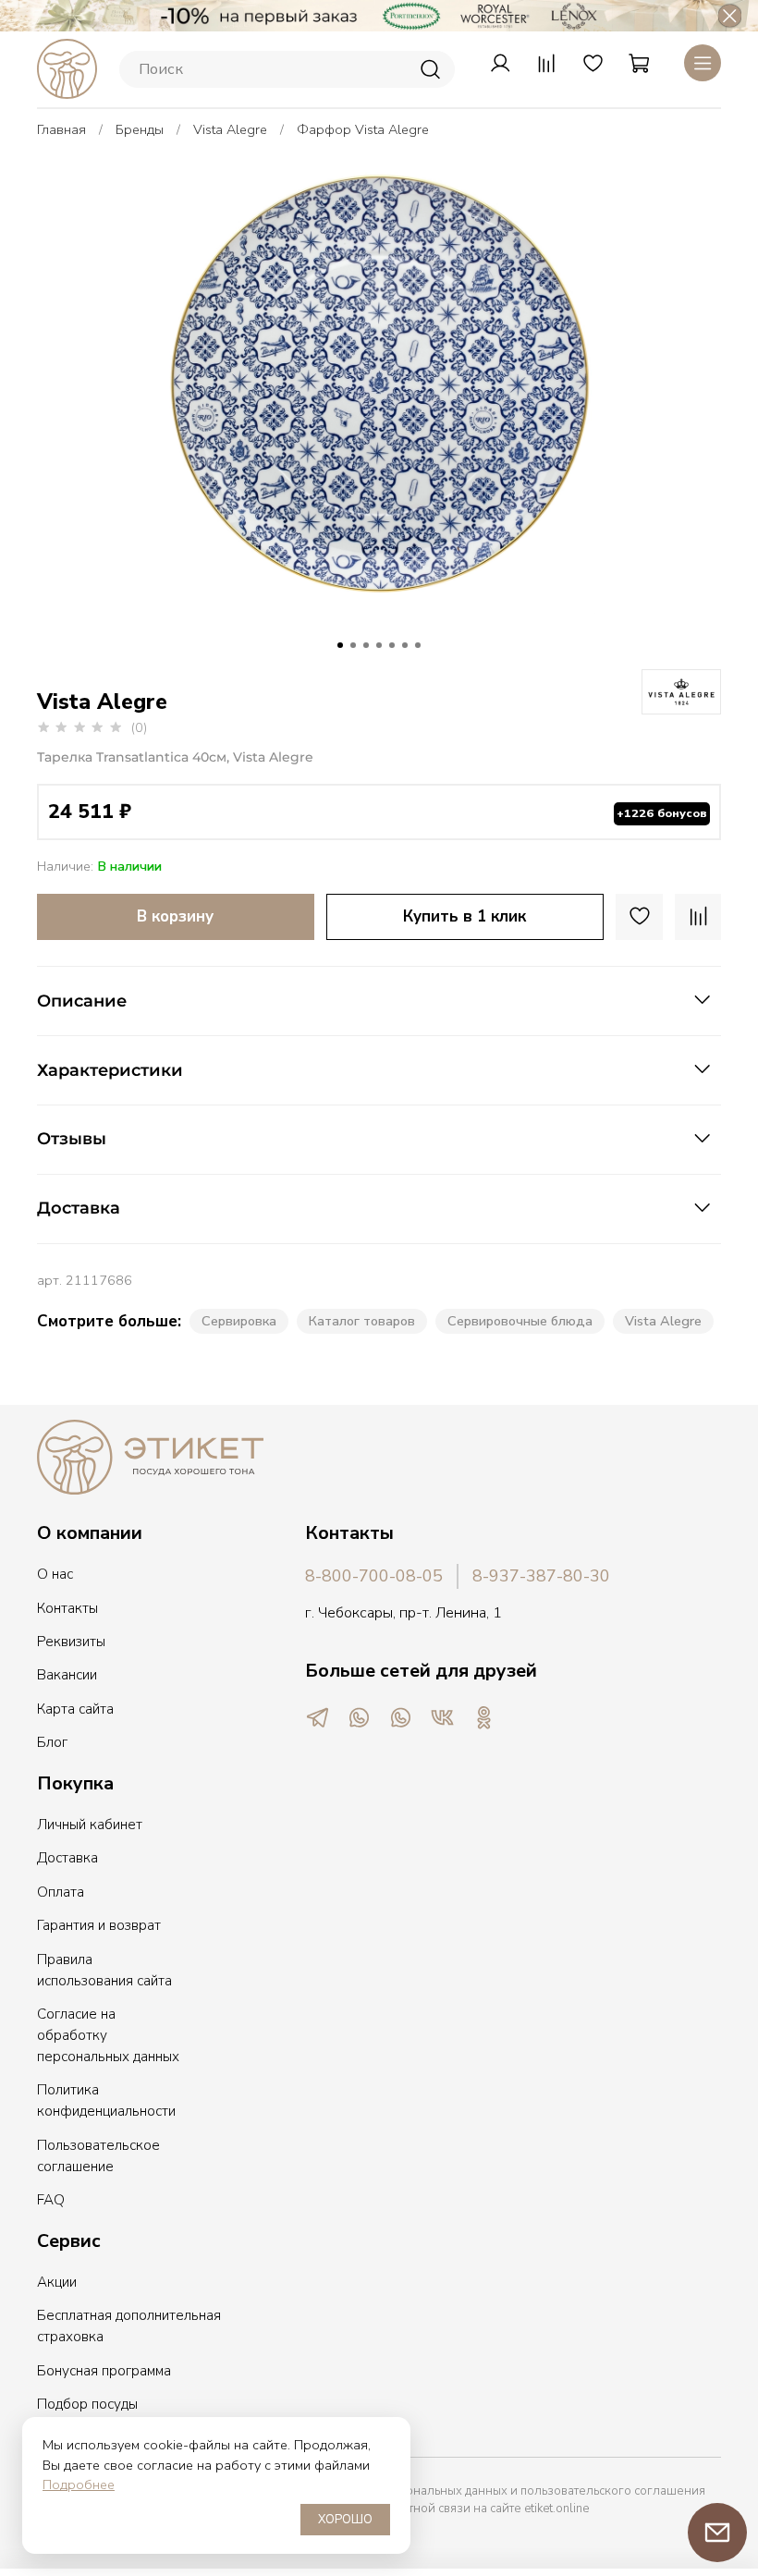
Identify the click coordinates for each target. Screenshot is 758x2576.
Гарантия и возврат (99, 1925)
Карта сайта (75, 1709)
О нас (55, 1574)
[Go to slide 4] (379, 645)
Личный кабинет (90, 1825)
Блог (52, 1742)
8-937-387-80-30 (541, 1576)
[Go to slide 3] (366, 645)
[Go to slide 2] (353, 645)
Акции (57, 2282)
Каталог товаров (362, 1321)
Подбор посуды (87, 2404)
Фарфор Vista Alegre (363, 129)
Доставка (67, 1858)
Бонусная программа (104, 2371)
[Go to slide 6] (405, 645)
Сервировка (239, 1321)
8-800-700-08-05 (374, 1576)
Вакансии (67, 1675)
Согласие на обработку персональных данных (108, 2035)
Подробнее (79, 2484)
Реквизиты (71, 1642)
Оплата (61, 1892)
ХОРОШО (345, 2520)
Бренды (140, 129)
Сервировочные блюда (520, 1321)
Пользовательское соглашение (98, 2156)
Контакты (67, 1608)
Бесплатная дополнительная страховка (129, 2326)
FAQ (51, 2200)
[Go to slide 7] (418, 645)
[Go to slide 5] (392, 645)
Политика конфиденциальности (106, 2100)
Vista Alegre (230, 129)
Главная (61, 129)
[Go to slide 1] (340, 645)
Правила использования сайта (104, 1970)
